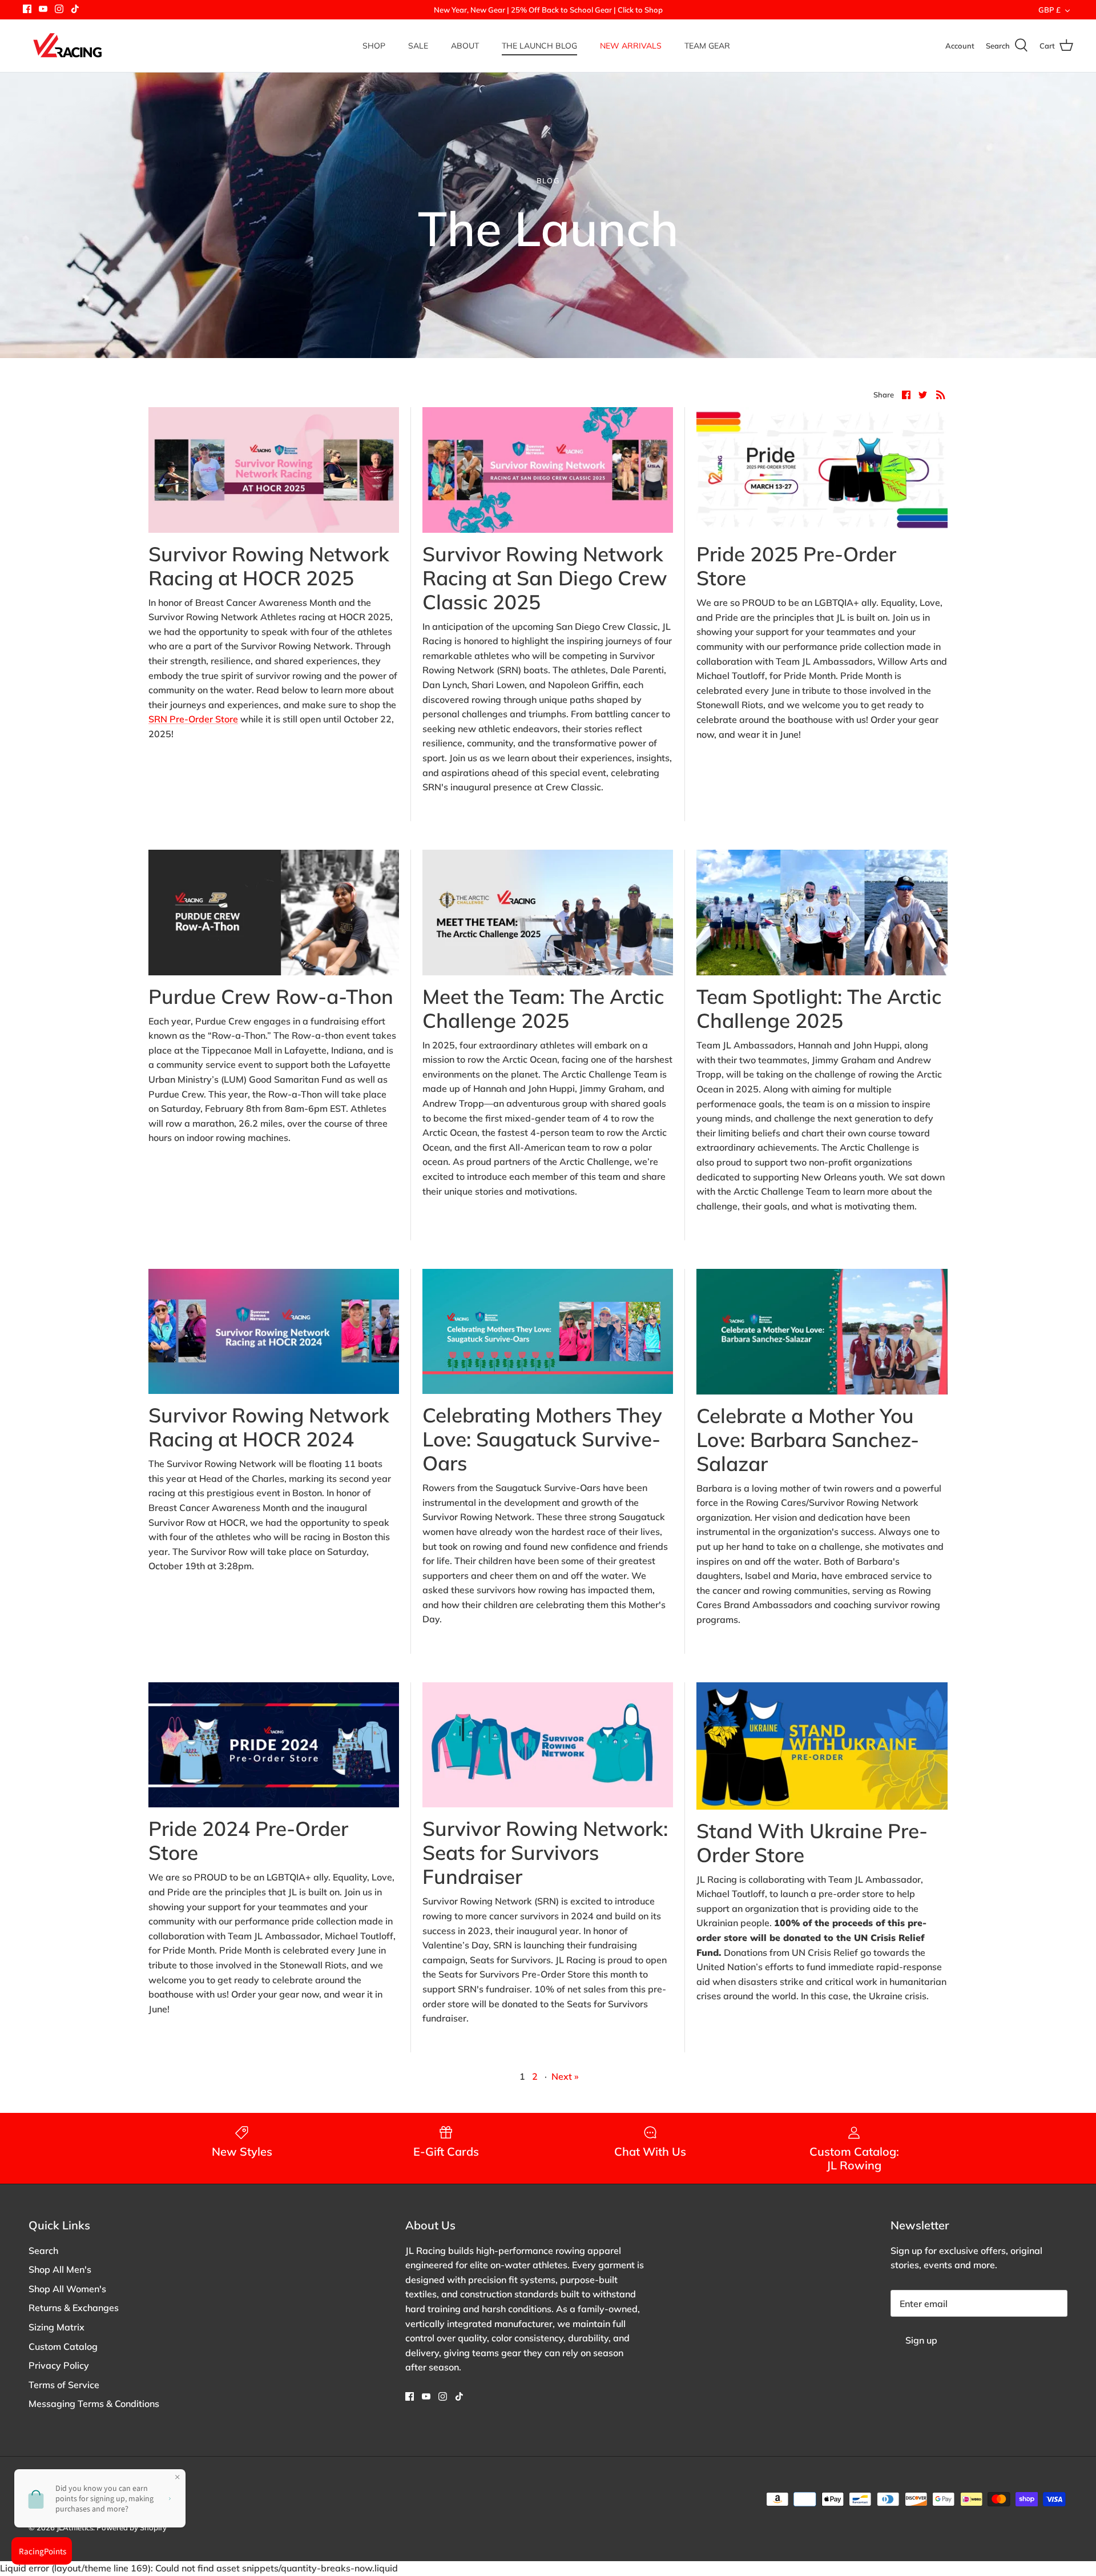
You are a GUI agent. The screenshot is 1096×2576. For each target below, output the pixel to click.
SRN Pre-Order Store (193, 719)
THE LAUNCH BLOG (539, 46)
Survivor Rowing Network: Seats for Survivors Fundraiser (545, 1852)
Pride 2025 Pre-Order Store (796, 566)
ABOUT (465, 46)
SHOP (374, 46)
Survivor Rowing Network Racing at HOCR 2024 (269, 1427)
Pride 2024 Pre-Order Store (248, 1840)
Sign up (921, 2340)
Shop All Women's (67, 2289)
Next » (565, 2076)
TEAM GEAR (707, 46)
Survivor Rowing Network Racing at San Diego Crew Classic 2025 (545, 578)
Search (43, 2251)
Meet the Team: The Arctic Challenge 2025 (543, 1008)
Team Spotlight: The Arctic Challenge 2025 (819, 1008)
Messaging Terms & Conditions (94, 2404)
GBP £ (1049, 10)
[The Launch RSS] (941, 394)
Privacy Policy (59, 2365)
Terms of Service (64, 2385)
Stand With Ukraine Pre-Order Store (812, 1843)
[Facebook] (27, 9)
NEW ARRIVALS (631, 46)
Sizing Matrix (57, 2327)
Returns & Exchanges (74, 2308)
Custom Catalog (63, 2346)
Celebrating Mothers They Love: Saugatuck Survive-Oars (542, 1439)
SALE (418, 46)
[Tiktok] (75, 9)
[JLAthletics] (67, 46)
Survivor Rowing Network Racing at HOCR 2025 (269, 566)
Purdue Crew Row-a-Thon (271, 996)
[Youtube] (43, 9)
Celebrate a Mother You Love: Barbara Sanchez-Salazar (808, 1440)
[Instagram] (59, 9)
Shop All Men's (60, 2269)
